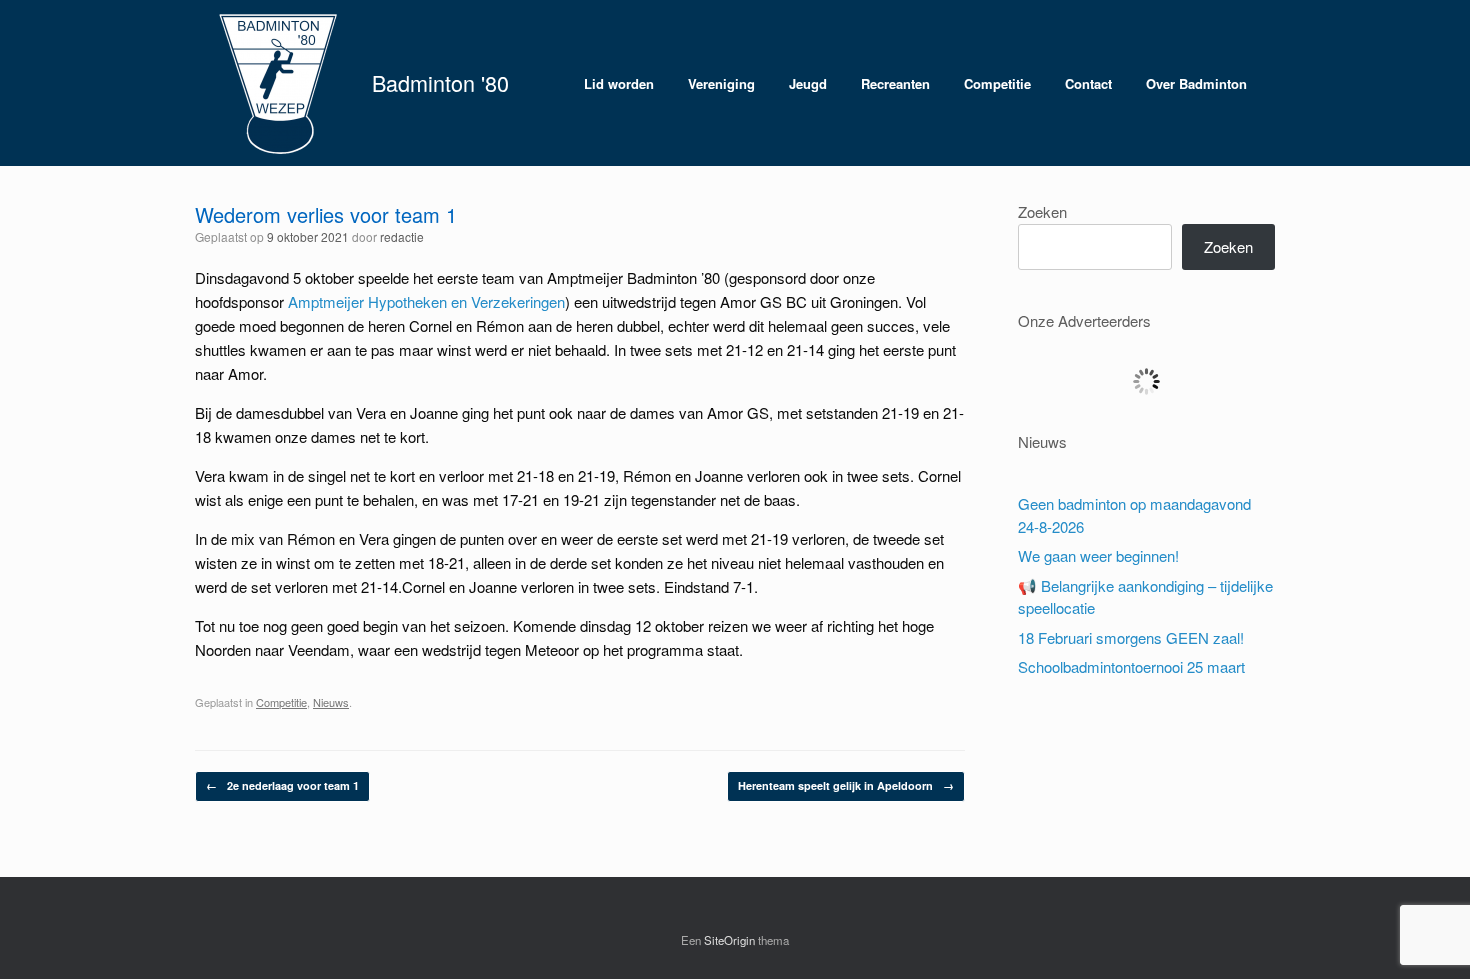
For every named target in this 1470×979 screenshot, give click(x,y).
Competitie (997, 83)
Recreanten (895, 83)
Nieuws (331, 702)
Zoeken (1042, 211)
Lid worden (619, 83)
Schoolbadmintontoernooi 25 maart (1131, 666)
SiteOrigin (729, 940)
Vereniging (721, 83)
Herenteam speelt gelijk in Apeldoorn (846, 785)
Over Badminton (1196, 83)
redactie (402, 236)
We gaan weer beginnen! (1098, 555)
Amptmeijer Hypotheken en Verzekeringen (426, 301)
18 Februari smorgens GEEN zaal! (1131, 637)
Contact (1088, 83)
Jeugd (808, 83)
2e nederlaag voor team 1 (282, 785)
